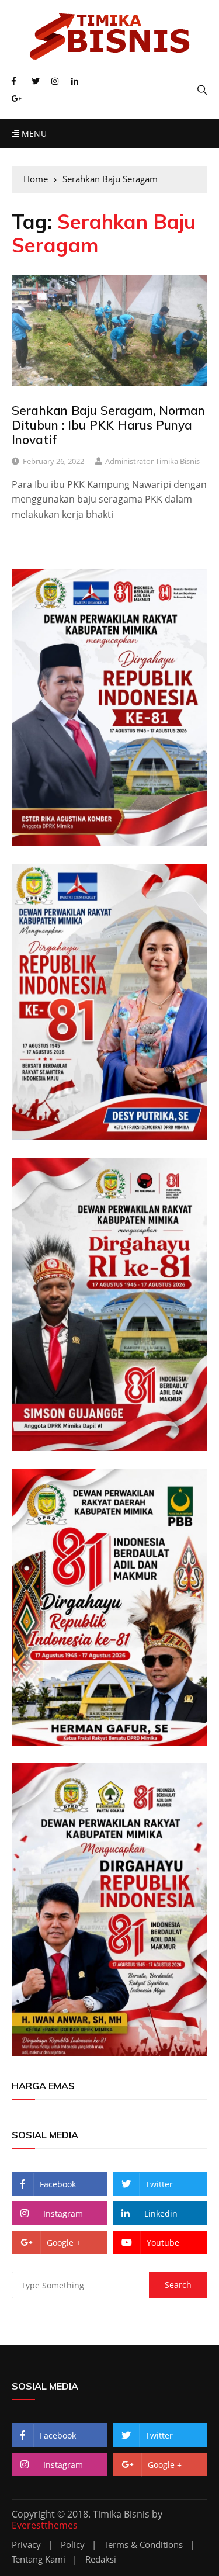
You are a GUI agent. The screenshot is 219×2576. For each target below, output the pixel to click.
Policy (73, 2545)
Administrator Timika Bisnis (152, 461)
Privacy (26, 2545)
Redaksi (101, 2559)
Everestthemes (45, 2525)
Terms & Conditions (144, 2545)
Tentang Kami (39, 2559)
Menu (33, 134)
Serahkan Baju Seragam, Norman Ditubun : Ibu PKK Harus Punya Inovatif (108, 425)
